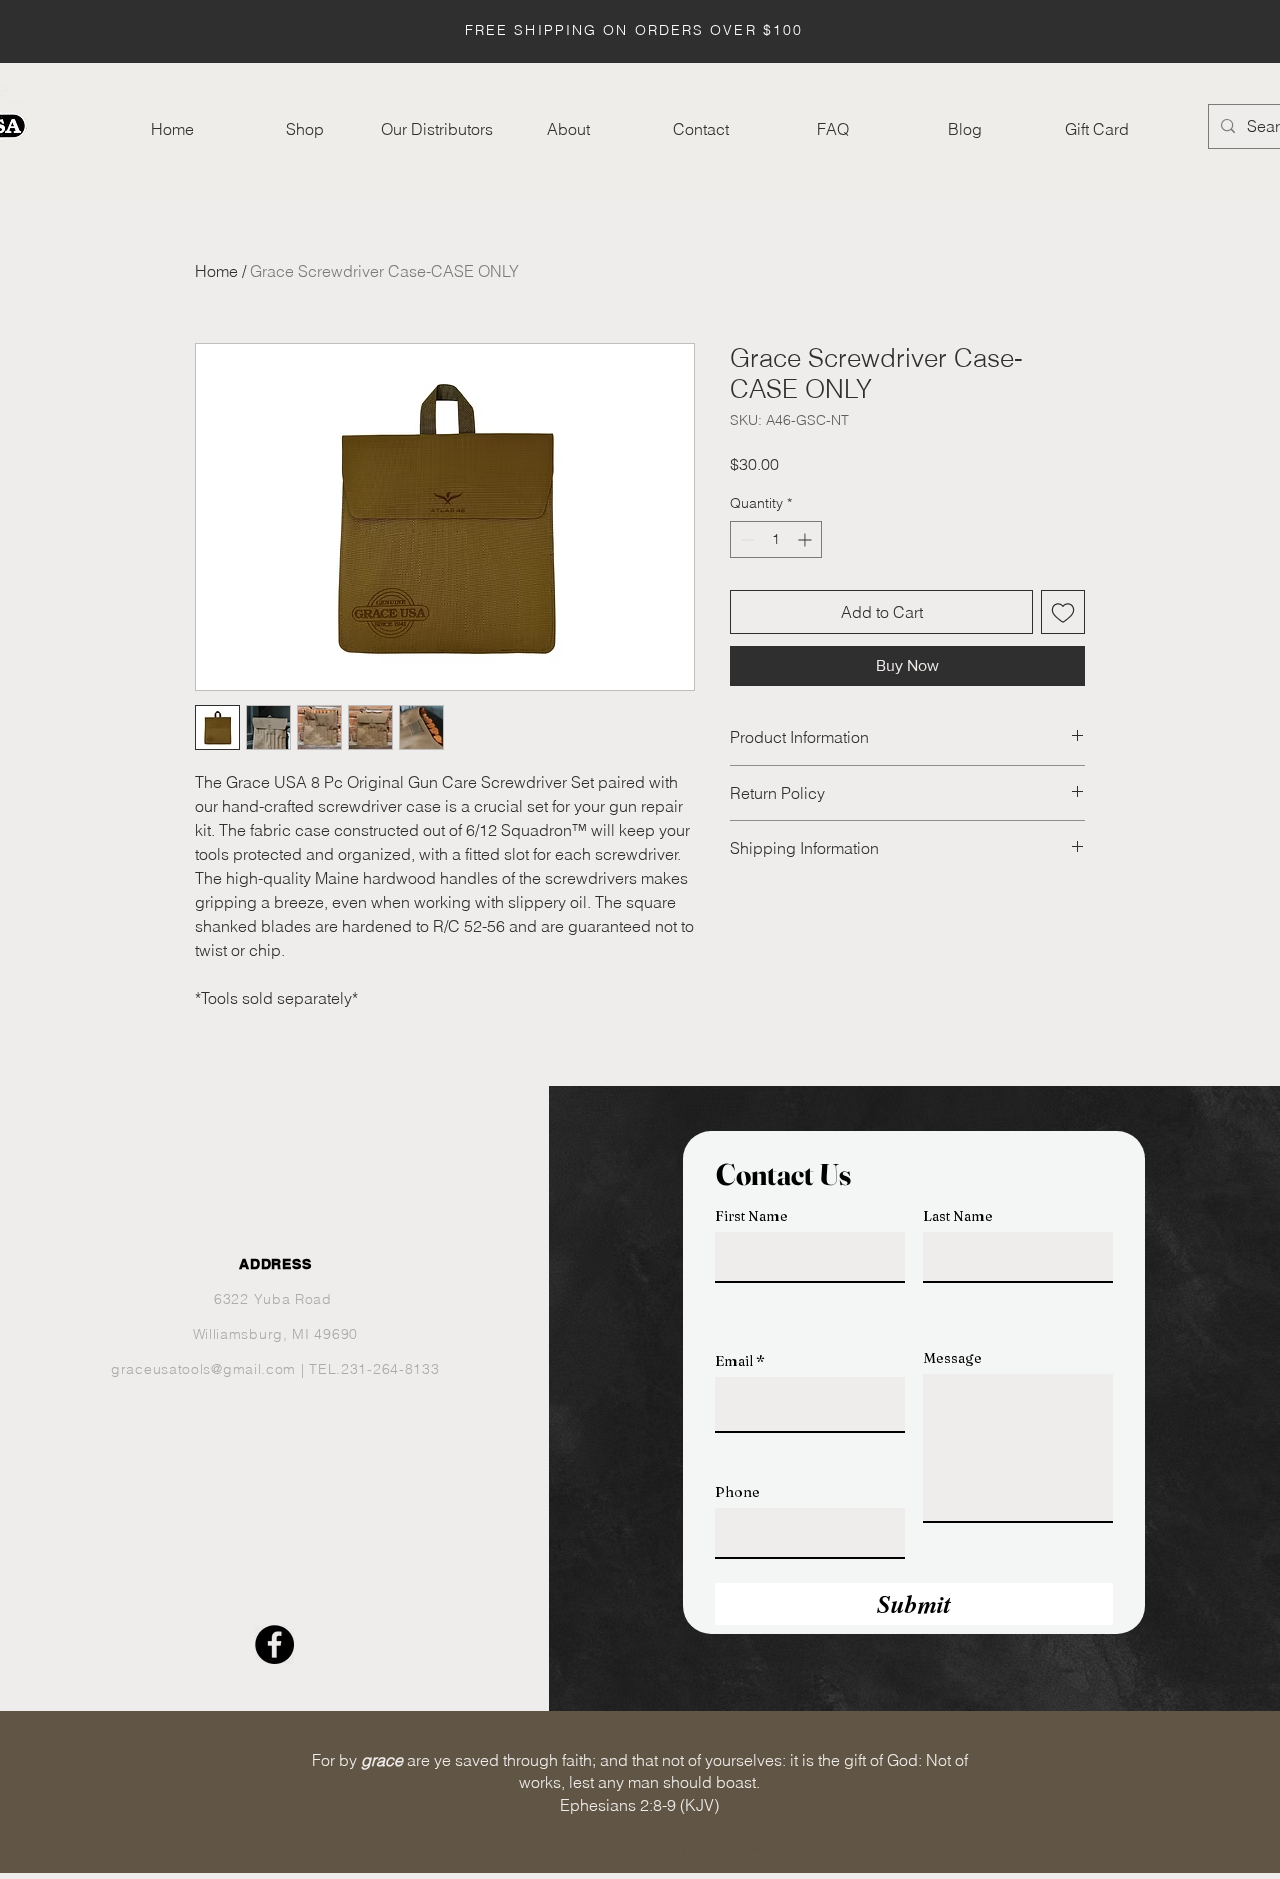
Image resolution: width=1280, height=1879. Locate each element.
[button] (1178, 33)
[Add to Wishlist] (1063, 612)
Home (216, 271)
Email (734, 1361)
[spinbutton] (776, 539)
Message (952, 1358)
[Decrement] (745, 539)
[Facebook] (274, 1644)
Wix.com (814, 1846)
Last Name (958, 1216)
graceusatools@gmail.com (203, 1369)
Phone (737, 1492)
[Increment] (806, 539)
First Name (751, 1216)
